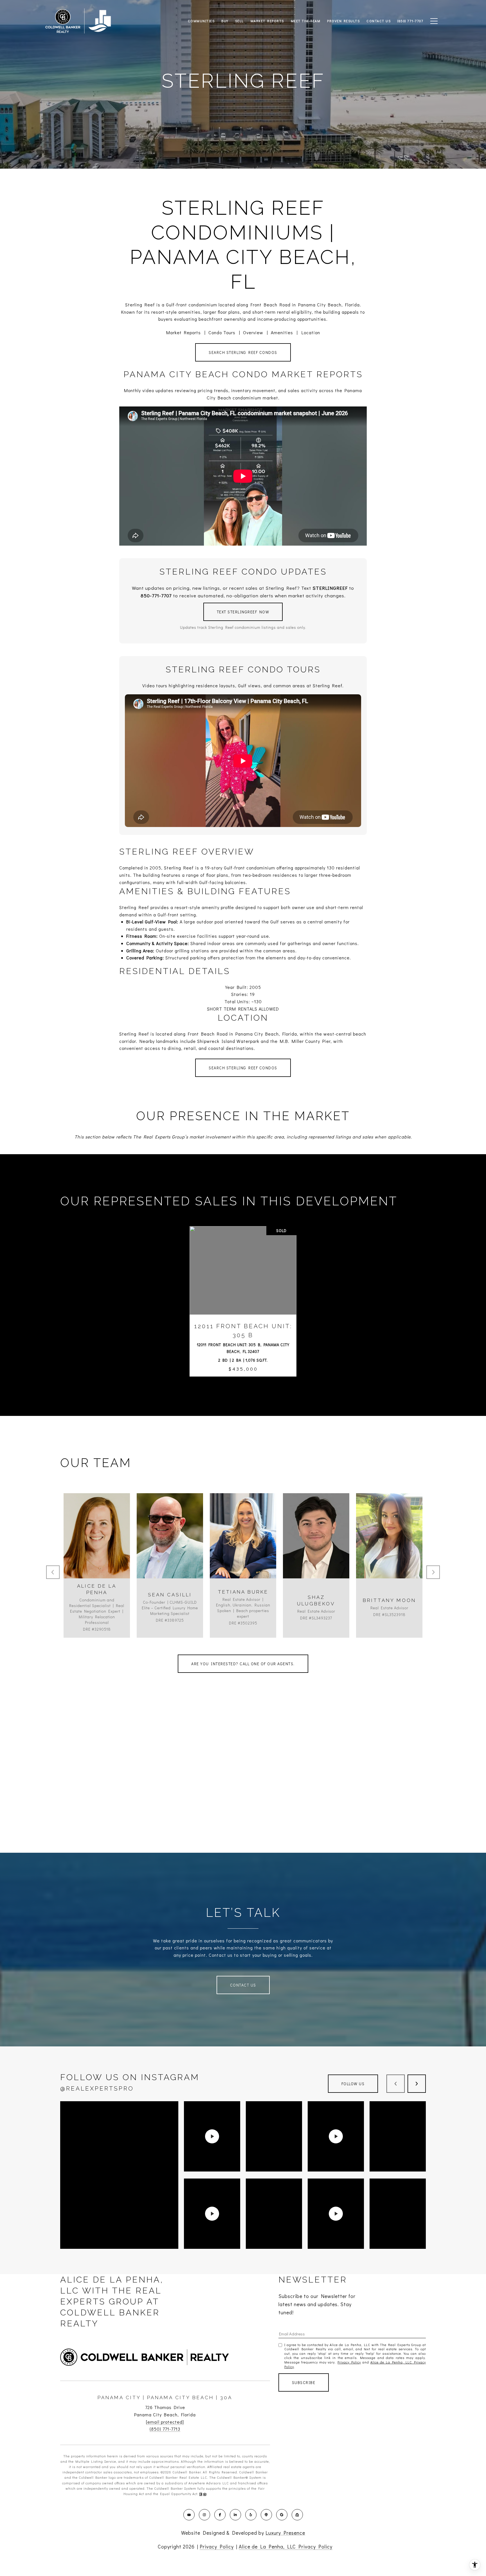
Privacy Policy (349, 2362)
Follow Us (353, 2084)
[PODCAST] (266, 2515)
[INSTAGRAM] (204, 2515)
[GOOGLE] (282, 2515)
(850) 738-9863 (389, 1551)
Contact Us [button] (243, 1985)
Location (311, 332)
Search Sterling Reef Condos (243, 352)
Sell (239, 21)
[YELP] (251, 2515)
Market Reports (184, 332)
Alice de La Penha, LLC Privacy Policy (286, 2546)
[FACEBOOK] (220, 2515)
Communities (201, 21)
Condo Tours (222, 332)
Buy (225, 21)
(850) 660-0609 (97, 1551)
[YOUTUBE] (189, 2515)
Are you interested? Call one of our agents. (243, 1664)
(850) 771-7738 (170, 1551)
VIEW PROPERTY (243, 1291)
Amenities (282, 332)
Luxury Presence (285, 2533)
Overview (253, 332)
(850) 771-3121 (316, 1551)
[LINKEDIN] (235, 2515)
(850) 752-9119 (243, 1551)
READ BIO (97, 1576)
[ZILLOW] (297, 2515)
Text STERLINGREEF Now (243, 612)
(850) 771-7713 (165, 2429)
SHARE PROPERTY (243, 1312)
